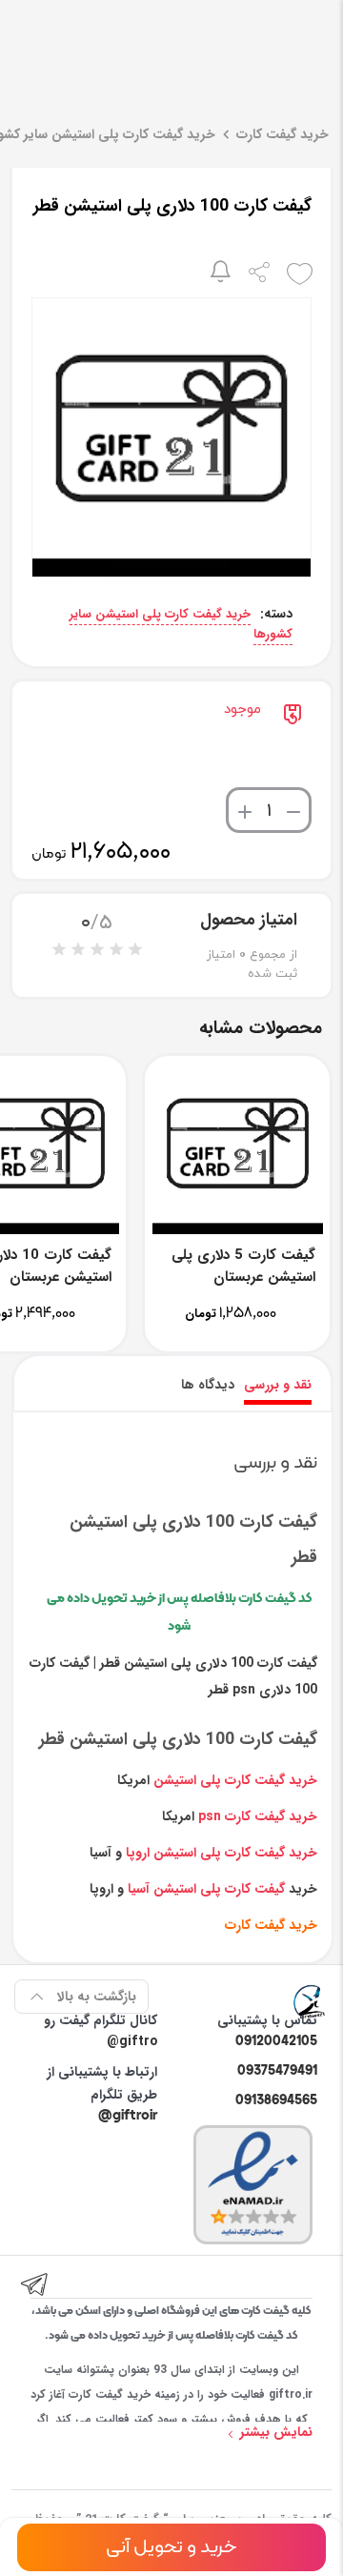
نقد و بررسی (278, 1385)
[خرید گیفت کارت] (310, 2000)
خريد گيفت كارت (271, 1925)
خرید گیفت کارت (282, 134)
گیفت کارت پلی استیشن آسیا (206, 1889)
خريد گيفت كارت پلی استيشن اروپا (222, 1853)
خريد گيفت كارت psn (258, 1816)
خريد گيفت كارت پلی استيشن (235, 1780)
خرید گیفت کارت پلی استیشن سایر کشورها (181, 624)
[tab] (278, 1385)
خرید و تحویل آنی (171, 2547)
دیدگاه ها (208, 1385)
